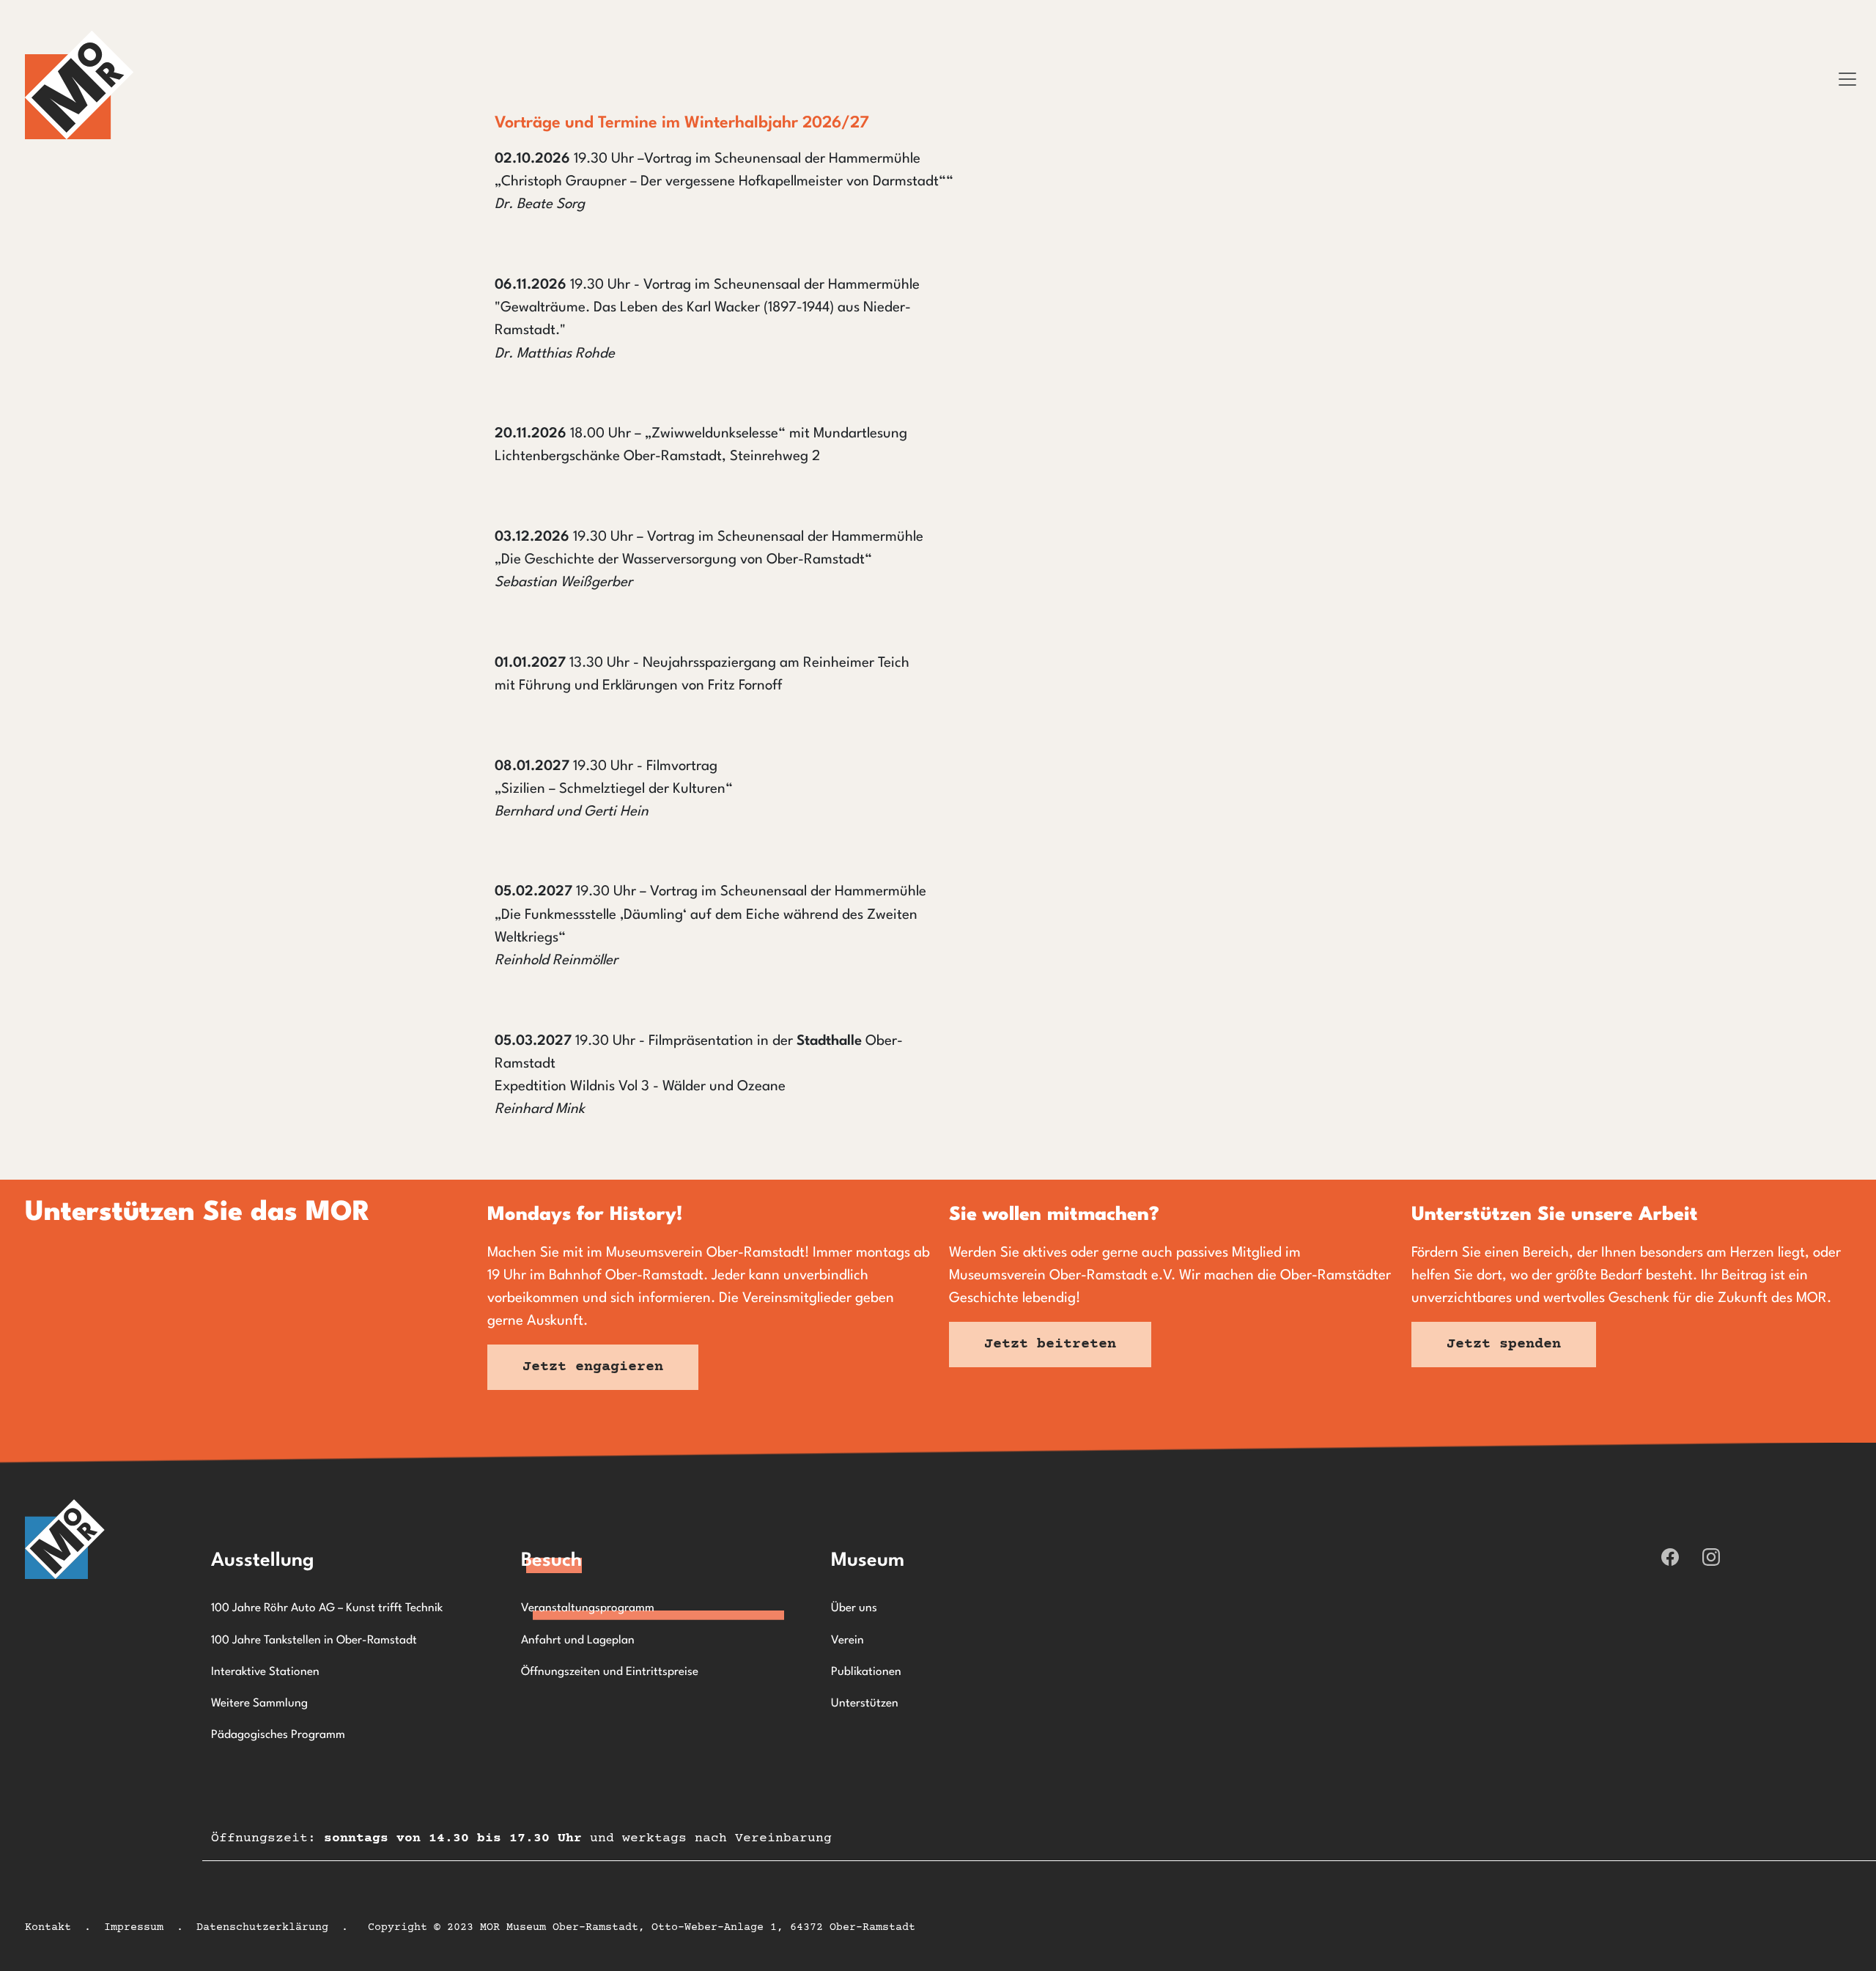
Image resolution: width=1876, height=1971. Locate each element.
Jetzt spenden (1504, 1344)
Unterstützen (865, 1704)
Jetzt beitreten (1050, 1344)
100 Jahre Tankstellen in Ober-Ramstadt (314, 1641)
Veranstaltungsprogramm (588, 1608)
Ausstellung (263, 1561)
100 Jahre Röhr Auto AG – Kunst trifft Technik (327, 1608)
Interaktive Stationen (265, 1672)
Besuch (551, 1561)
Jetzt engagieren (593, 1367)
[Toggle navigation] (1847, 79)
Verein (847, 1641)
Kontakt (48, 1927)
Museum (868, 1561)
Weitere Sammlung (259, 1704)
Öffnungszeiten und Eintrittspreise (610, 1672)
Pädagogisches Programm (278, 1735)
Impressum (134, 1927)
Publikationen (866, 1672)
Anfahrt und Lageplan (578, 1641)
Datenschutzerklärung (262, 1927)
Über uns (854, 1608)
